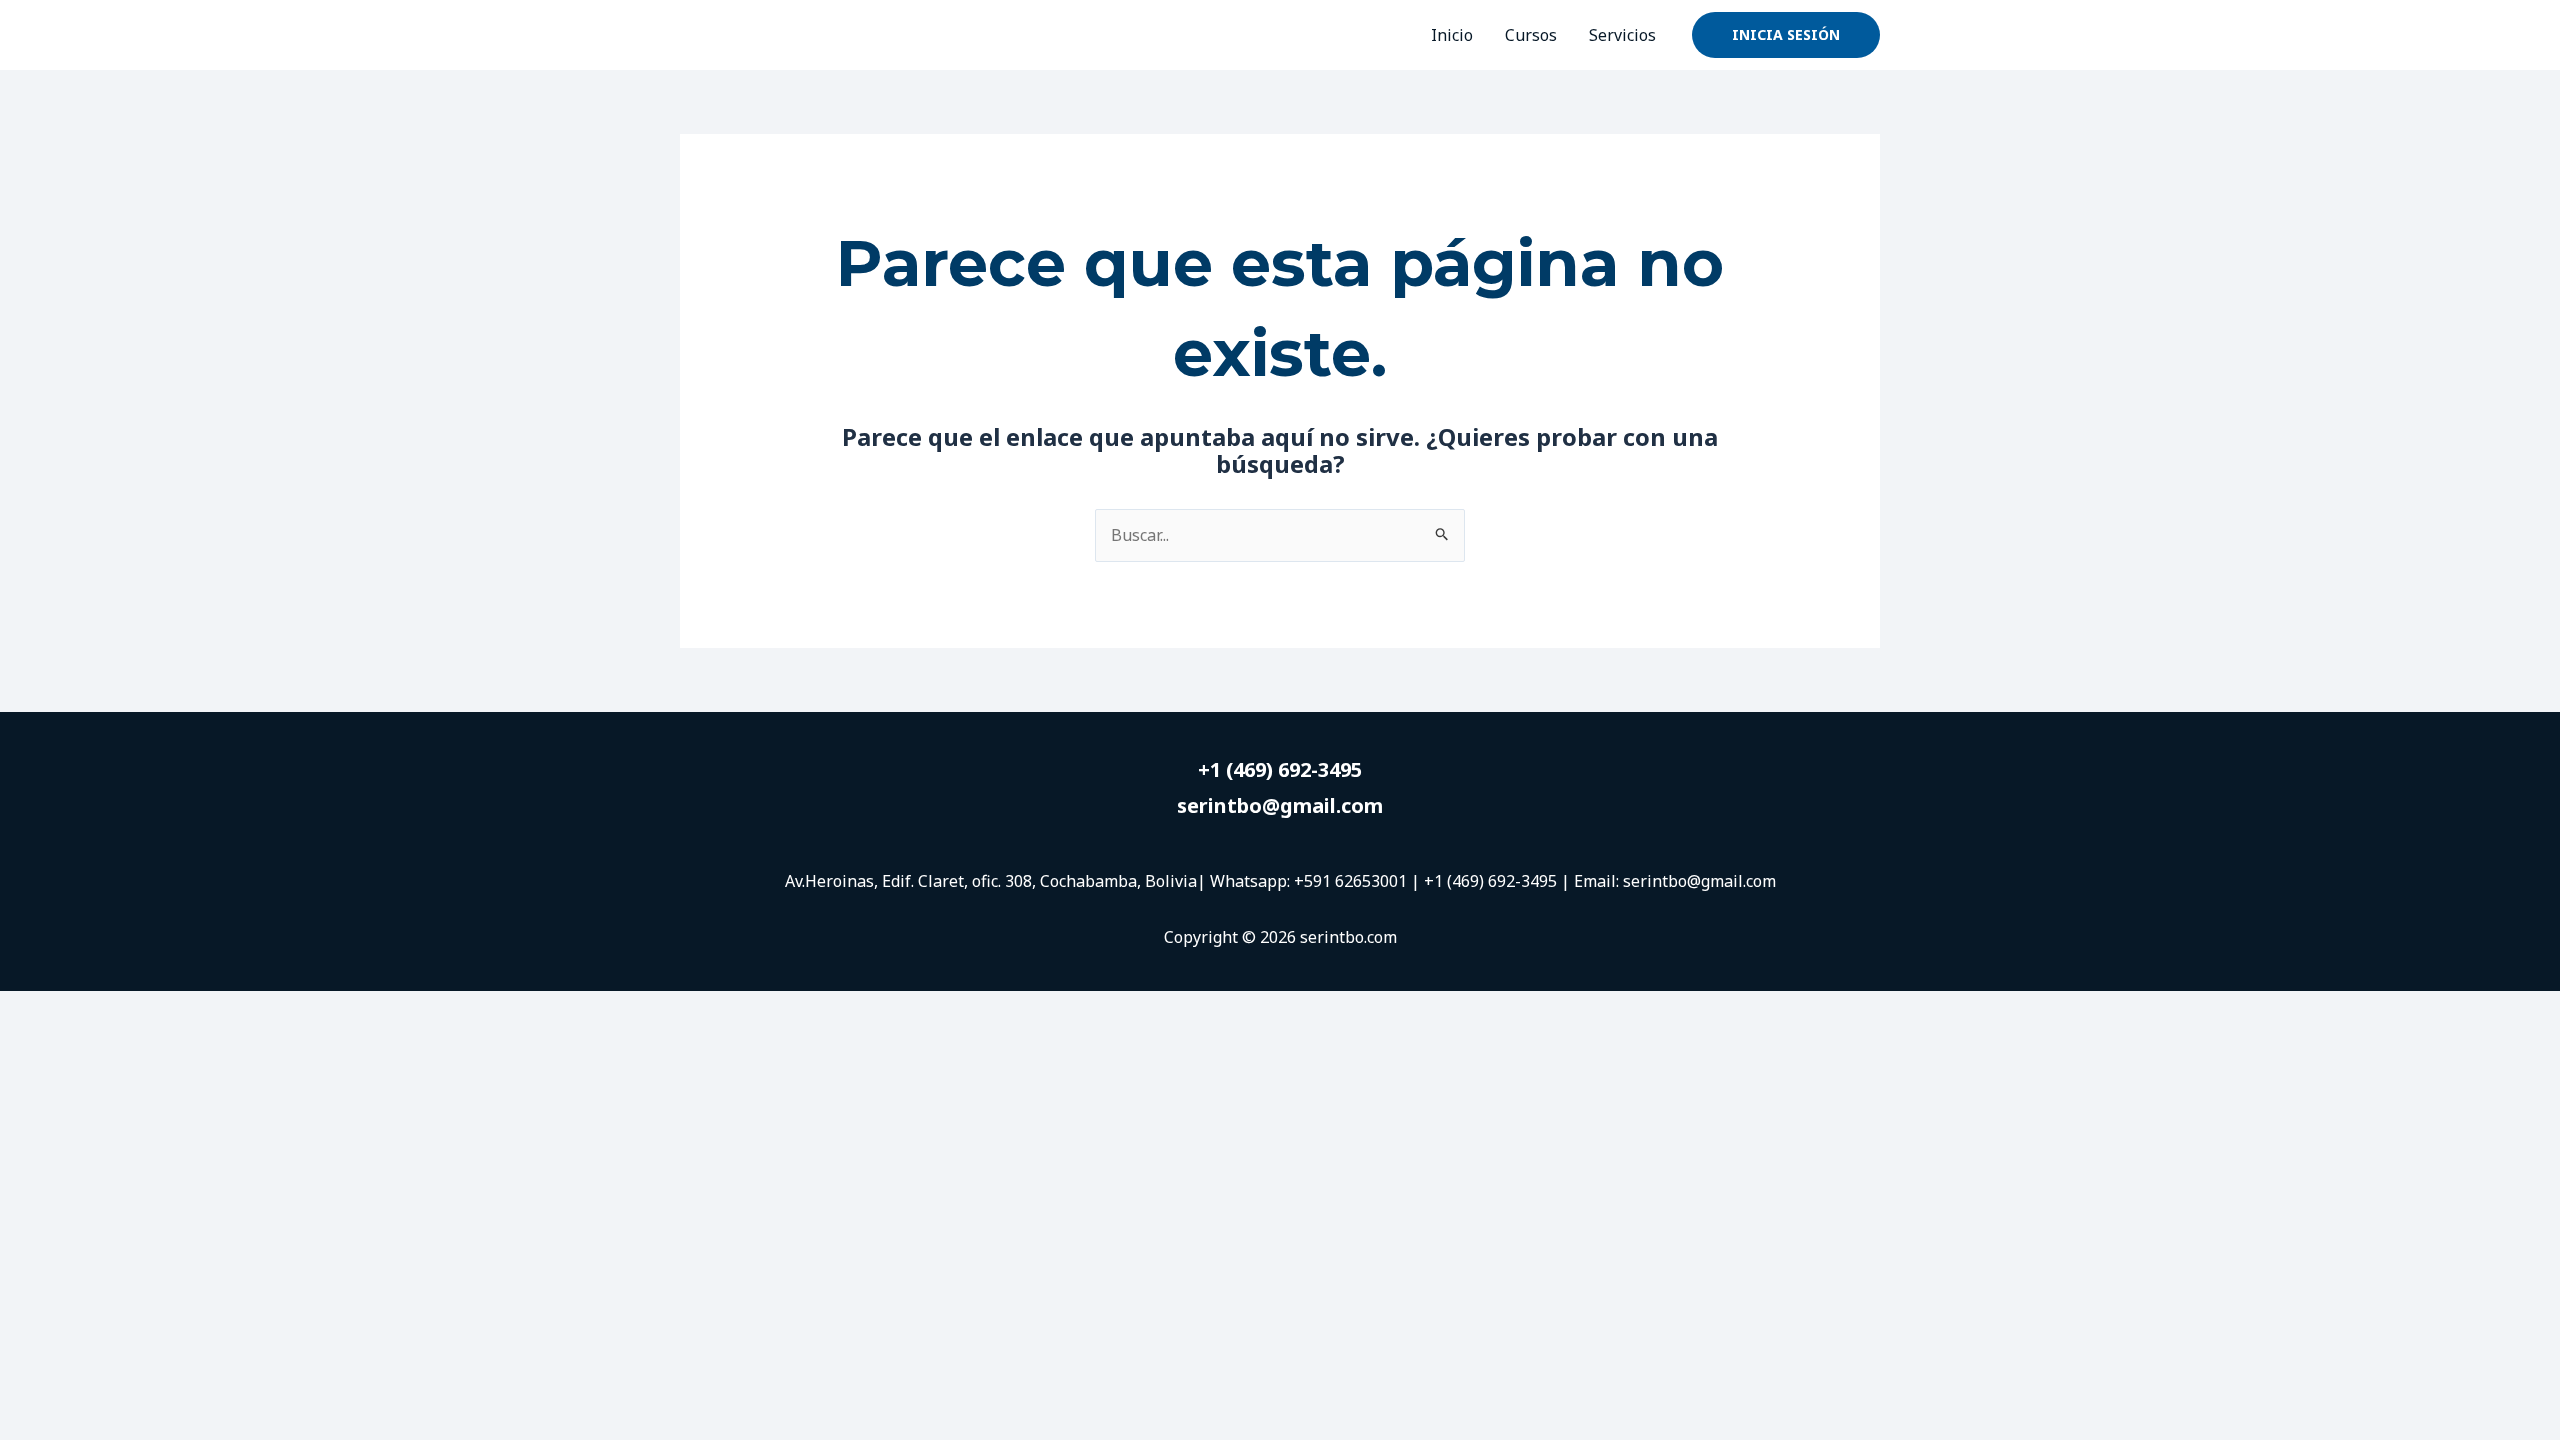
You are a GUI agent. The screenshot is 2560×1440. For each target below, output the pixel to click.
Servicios (1622, 35)
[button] (1786, 35)
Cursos (1531, 35)
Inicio (1452, 35)
